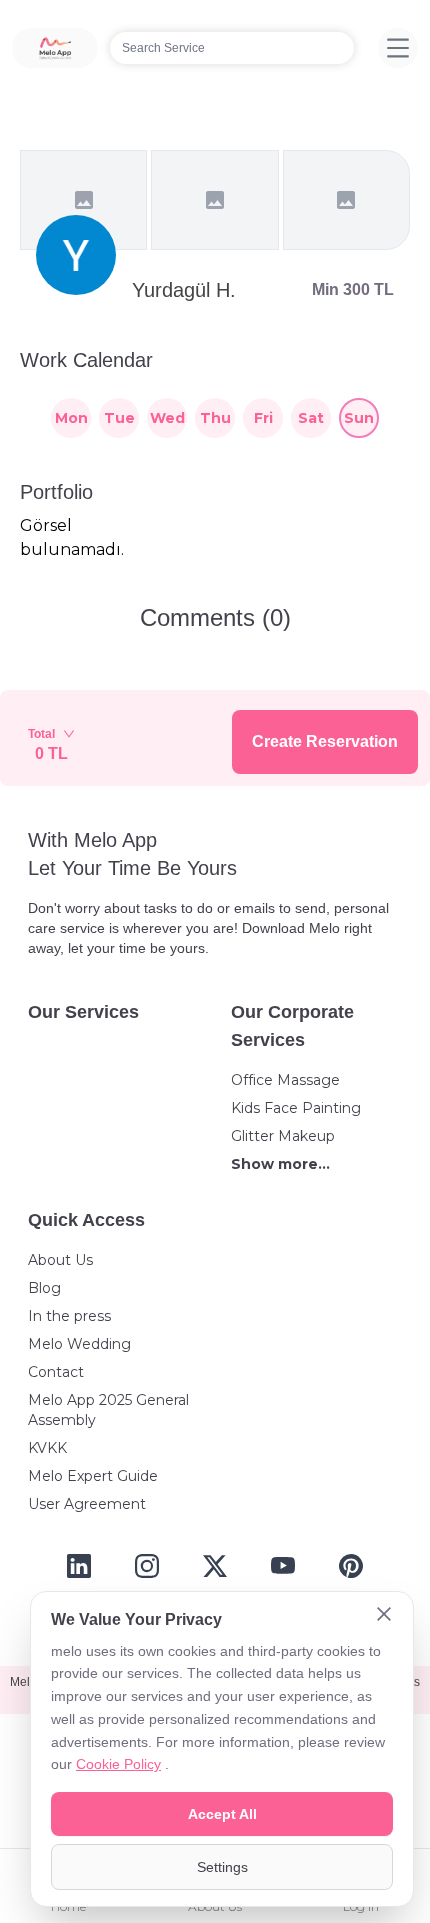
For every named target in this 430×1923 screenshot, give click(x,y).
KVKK (47, 1448)
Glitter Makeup (283, 1136)
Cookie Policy (118, 1764)
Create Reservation (325, 741)
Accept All (222, 1814)
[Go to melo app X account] (215, 1566)
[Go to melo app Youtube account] (283, 1566)
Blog (44, 1288)
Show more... (280, 1164)
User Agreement (87, 1504)
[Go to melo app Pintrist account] (351, 1566)
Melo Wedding (79, 1344)
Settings (222, 1867)
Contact (56, 1372)
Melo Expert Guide (93, 1476)
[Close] (384, 1616)
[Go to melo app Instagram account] (147, 1566)
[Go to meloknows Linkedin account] (79, 1566)
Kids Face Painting (296, 1108)
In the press (69, 1316)
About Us (60, 1260)
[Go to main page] (55, 48)
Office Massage (285, 1080)
